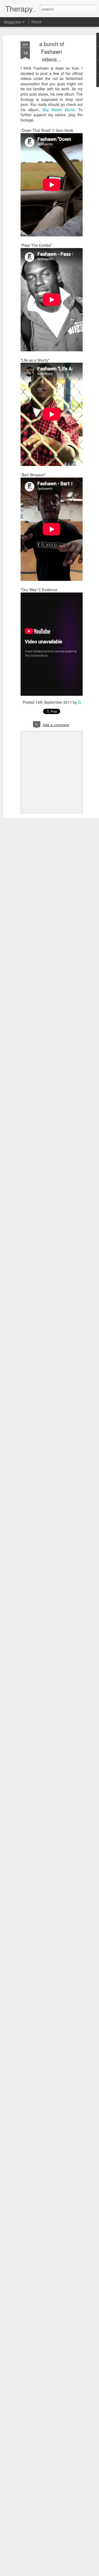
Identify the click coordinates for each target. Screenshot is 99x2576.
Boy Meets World (59, 110)
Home (36, 22)
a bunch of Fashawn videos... (52, 51)
